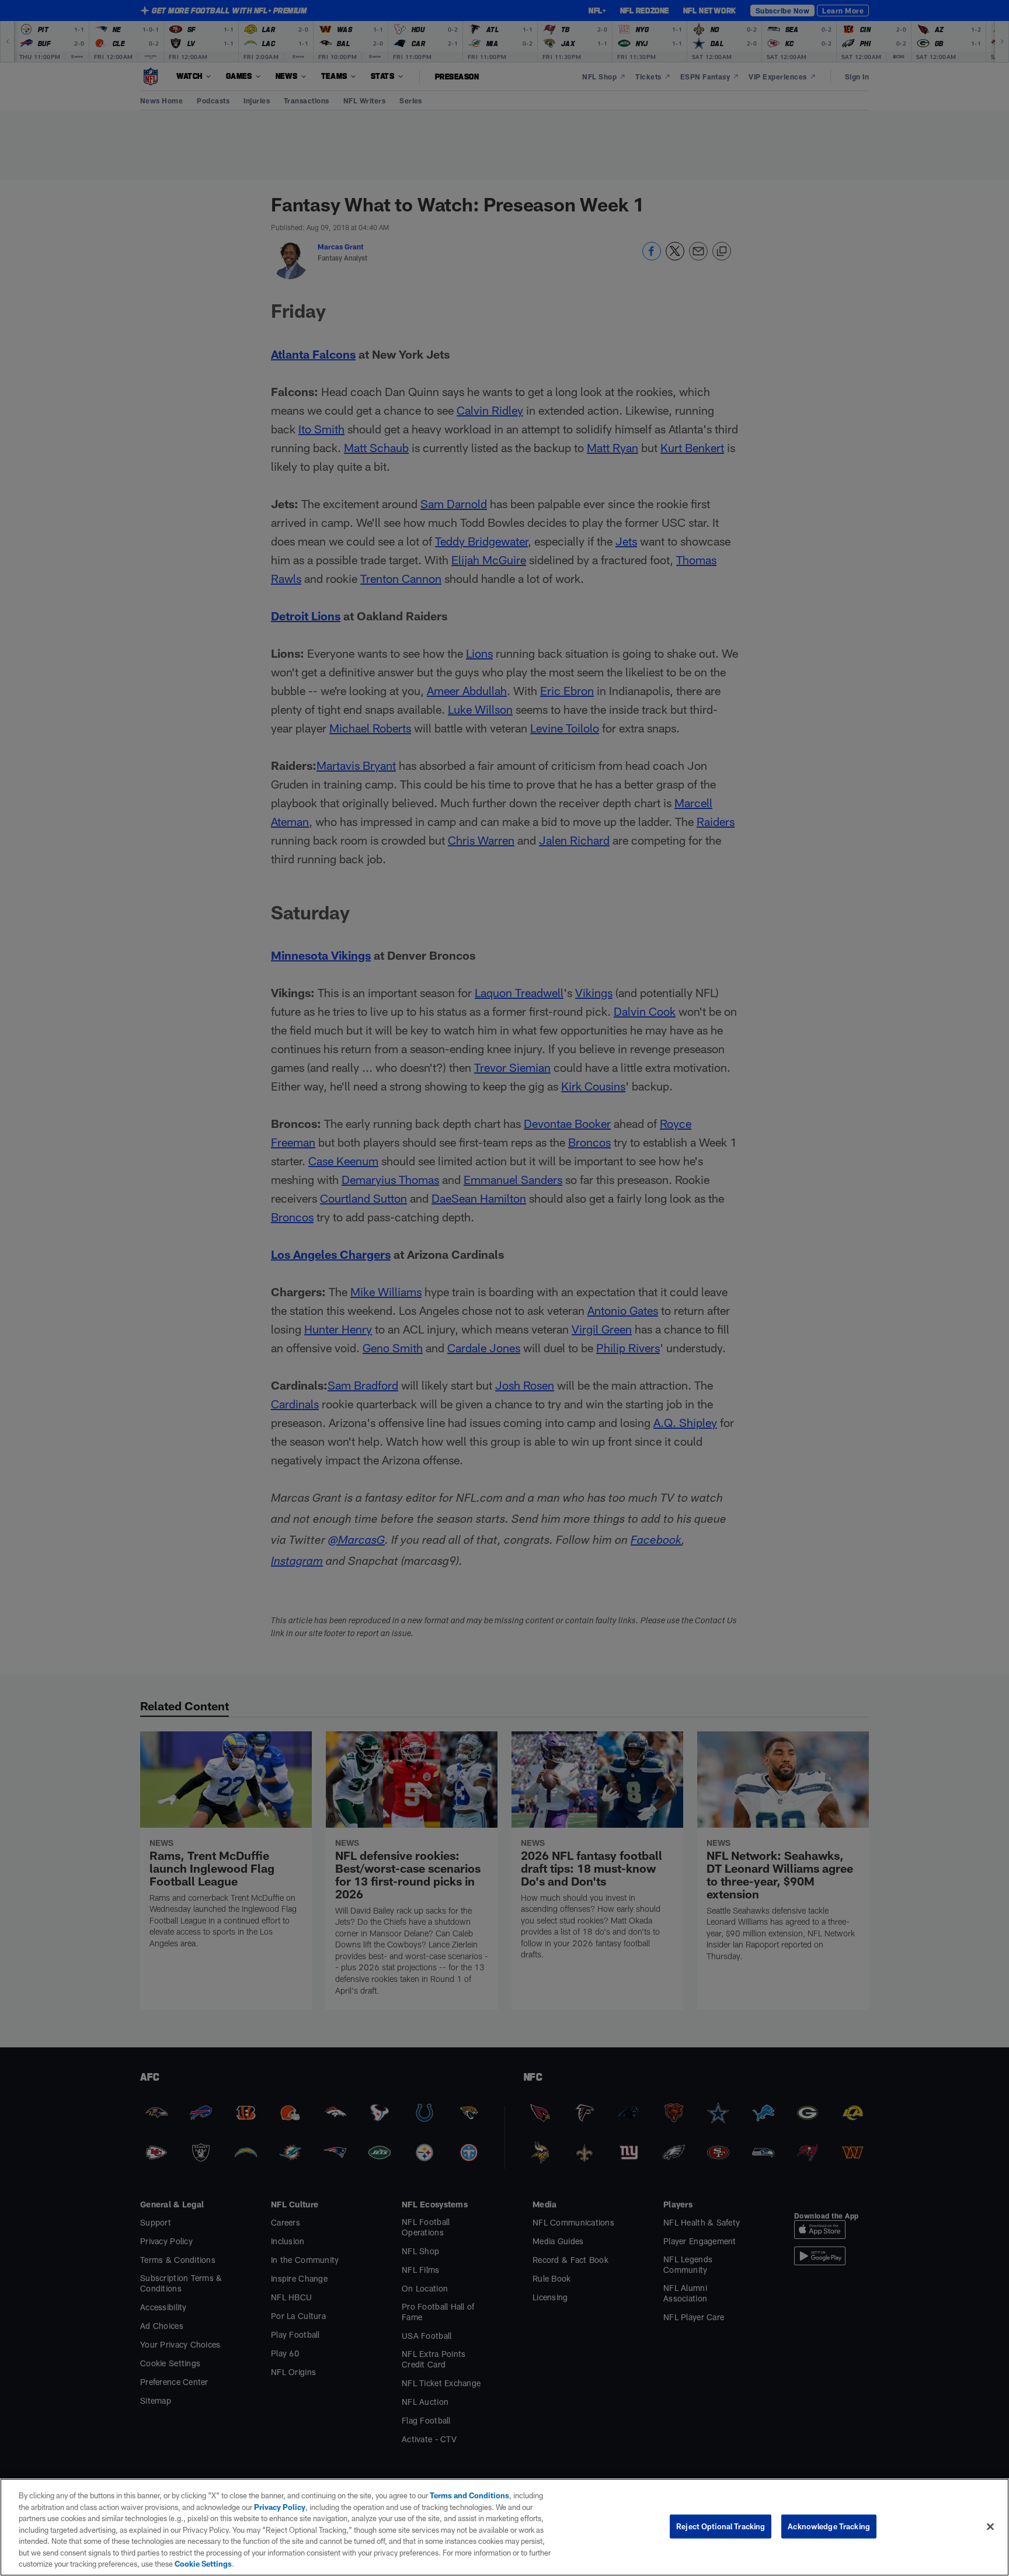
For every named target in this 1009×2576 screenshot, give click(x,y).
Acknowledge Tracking (829, 2526)
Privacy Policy (280, 2507)
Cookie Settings (203, 2564)
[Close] (990, 2526)
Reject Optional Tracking (721, 2526)
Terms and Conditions (469, 2495)
